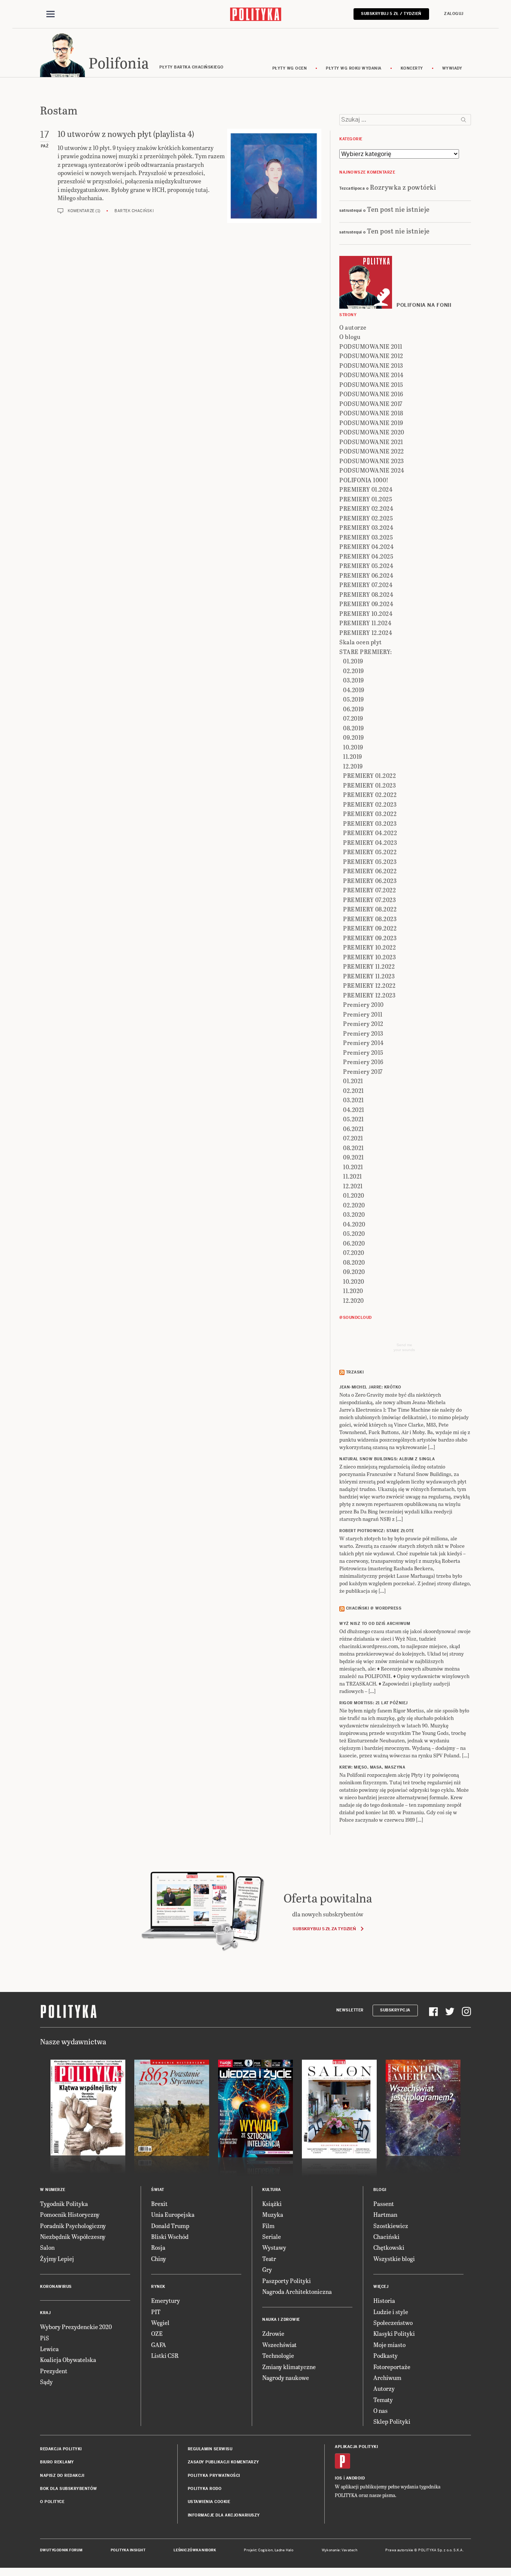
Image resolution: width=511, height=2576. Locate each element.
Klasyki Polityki (394, 2333)
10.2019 (353, 747)
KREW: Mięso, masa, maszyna (372, 1767)
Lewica (49, 2349)
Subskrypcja (395, 2010)
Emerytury (166, 2300)
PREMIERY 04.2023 (370, 842)
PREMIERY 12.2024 (366, 632)
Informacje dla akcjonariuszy (224, 2515)
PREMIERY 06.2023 (370, 881)
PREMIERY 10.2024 (366, 613)
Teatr (269, 2259)
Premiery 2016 (363, 1062)
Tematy (383, 2400)
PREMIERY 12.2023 (369, 995)
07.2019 (353, 718)
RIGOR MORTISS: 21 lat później (374, 1703)
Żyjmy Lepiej (57, 2259)
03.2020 (354, 1214)
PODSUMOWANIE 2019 (371, 423)
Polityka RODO (205, 2489)
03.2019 (354, 680)
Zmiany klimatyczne (289, 2367)
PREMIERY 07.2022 (369, 890)
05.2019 (354, 699)
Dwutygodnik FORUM (61, 2550)
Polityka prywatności (214, 2476)
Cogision (265, 2550)
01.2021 (353, 1081)
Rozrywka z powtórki (403, 187)
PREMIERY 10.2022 (369, 947)
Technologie (278, 2355)
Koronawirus (56, 2287)
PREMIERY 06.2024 (366, 575)
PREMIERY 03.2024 (366, 527)
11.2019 (353, 756)
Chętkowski (389, 2247)
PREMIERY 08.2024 (366, 594)
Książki (272, 2204)
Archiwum (387, 2378)
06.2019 (354, 709)
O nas (380, 2410)
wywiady (452, 68)
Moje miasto (389, 2345)
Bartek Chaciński (134, 211)
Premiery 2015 (363, 1052)
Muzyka (273, 2214)
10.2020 (354, 1281)
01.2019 (353, 661)
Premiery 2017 (363, 1071)
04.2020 (354, 1224)
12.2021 (353, 1186)
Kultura (272, 2190)
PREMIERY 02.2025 (366, 518)
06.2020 (354, 1243)
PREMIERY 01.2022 (369, 775)
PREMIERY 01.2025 (366, 499)
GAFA (159, 2345)
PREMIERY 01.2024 (366, 489)
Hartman (385, 2214)
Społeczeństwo (393, 2323)
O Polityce (52, 2502)
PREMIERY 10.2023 (369, 957)
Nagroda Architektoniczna (297, 2291)
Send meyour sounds (404, 1347)
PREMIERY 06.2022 (370, 871)
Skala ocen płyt (361, 642)
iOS (339, 2478)
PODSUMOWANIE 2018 (371, 413)
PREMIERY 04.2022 (370, 833)
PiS (45, 2338)
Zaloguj (454, 14)
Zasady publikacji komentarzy (224, 2462)
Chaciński (386, 2236)
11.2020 (353, 1291)
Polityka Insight (128, 2550)
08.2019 (354, 728)
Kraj (45, 2313)
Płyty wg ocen (290, 68)
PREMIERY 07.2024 (366, 585)
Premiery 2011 (363, 1014)
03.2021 (354, 1100)
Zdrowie (273, 2333)
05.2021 (354, 1119)
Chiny (159, 2259)
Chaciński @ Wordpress (374, 1608)
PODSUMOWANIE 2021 (371, 442)
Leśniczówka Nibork (195, 2550)
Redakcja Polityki (61, 2449)
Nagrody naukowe (286, 2378)
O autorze (353, 327)
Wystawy (274, 2247)
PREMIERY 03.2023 (370, 823)
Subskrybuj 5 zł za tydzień (324, 1929)
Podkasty (385, 2355)
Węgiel (160, 2323)
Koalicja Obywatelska (68, 2360)
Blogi (380, 2190)
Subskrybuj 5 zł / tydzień (391, 14)
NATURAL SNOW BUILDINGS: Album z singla (387, 1459)
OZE (157, 2333)
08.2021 (354, 1148)
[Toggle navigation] (51, 14)
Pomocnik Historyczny (70, 2214)
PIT (156, 2312)
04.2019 (354, 690)
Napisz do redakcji (62, 2476)
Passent (384, 2204)
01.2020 (354, 1195)
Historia (384, 2300)
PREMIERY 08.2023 (370, 919)
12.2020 (354, 1300)
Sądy (46, 2382)
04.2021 (354, 1110)
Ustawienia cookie (209, 2502)
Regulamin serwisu (210, 2449)
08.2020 (354, 1262)
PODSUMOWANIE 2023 (372, 461)
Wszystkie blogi (394, 2259)
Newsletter (350, 2010)
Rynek (158, 2287)
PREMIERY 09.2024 (366, 604)
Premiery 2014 (363, 1043)
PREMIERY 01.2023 (369, 785)
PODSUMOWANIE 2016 (371, 394)
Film (268, 2226)
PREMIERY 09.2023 (370, 938)
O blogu (350, 337)
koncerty (412, 68)
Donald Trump (170, 2226)
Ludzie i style (391, 2312)
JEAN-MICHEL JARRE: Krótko (370, 1387)
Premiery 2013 (363, 1033)
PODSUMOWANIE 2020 (372, 432)
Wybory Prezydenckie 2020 (76, 2327)
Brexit (159, 2204)
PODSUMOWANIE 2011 (371, 346)
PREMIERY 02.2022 (370, 795)
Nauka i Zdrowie (281, 2320)
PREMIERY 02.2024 (366, 508)
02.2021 (354, 1090)
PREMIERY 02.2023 (370, 804)
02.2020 (354, 1205)
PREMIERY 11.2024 (365, 623)
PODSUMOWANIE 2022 (372, 451)
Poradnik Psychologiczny (73, 2226)
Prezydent (54, 2371)
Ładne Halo (284, 2550)
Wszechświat (279, 2345)
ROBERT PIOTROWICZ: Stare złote (377, 1531)
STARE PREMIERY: (366, 652)
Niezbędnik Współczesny (73, 2236)
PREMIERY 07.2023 (369, 900)
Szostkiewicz (391, 2226)
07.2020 (354, 1252)
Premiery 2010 (363, 1004)
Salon (47, 2247)
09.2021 (354, 1157)
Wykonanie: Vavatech (340, 2550)
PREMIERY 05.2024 (366, 566)
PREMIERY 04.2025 (366, 556)
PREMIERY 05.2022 (370, 852)
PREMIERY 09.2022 (370, 928)
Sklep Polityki (392, 2421)
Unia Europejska (173, 2214)
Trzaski (355, 1372)
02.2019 (354, 671)
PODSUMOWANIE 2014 (371, 375)
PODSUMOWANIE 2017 (371, 404)
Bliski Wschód (170, 2236)
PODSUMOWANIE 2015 (371, 384)
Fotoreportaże (392, 2367)
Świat (158, 2190)
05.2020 (354, 1233)
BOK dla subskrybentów (69, 2489)
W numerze (53, 2190)
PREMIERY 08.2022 (370, 909)
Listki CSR (165, 2355)
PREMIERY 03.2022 (370, 814)
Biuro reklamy (57, 2462)
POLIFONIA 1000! (364, 480)
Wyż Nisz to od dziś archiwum (375, 1624)
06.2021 (354, 1129)
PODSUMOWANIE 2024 (372, 470)
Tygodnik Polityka (64, 2204)
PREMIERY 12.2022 (369, 985)
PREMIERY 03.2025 (366, 537)
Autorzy (384, 2388)
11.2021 (353, 1176)
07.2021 (353, 1138)
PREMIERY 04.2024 (366, 546)
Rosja (158, 2247)
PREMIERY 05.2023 (370, 861)
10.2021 (353, 1167)
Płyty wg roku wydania (354, 68)
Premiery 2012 (363, 1023)
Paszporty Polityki (287, 2281)
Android (356, 2478)
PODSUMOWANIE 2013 (371, 365)
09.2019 (354, 737)
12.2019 (353, 766)
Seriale (272, 2236)
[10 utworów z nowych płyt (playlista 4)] (274, 176)
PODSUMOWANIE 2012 (371, 356)
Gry (267, 2269)
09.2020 (354, 1272)
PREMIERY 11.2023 (369, 976)
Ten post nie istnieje (398, 209)
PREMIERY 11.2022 (369, 966)
